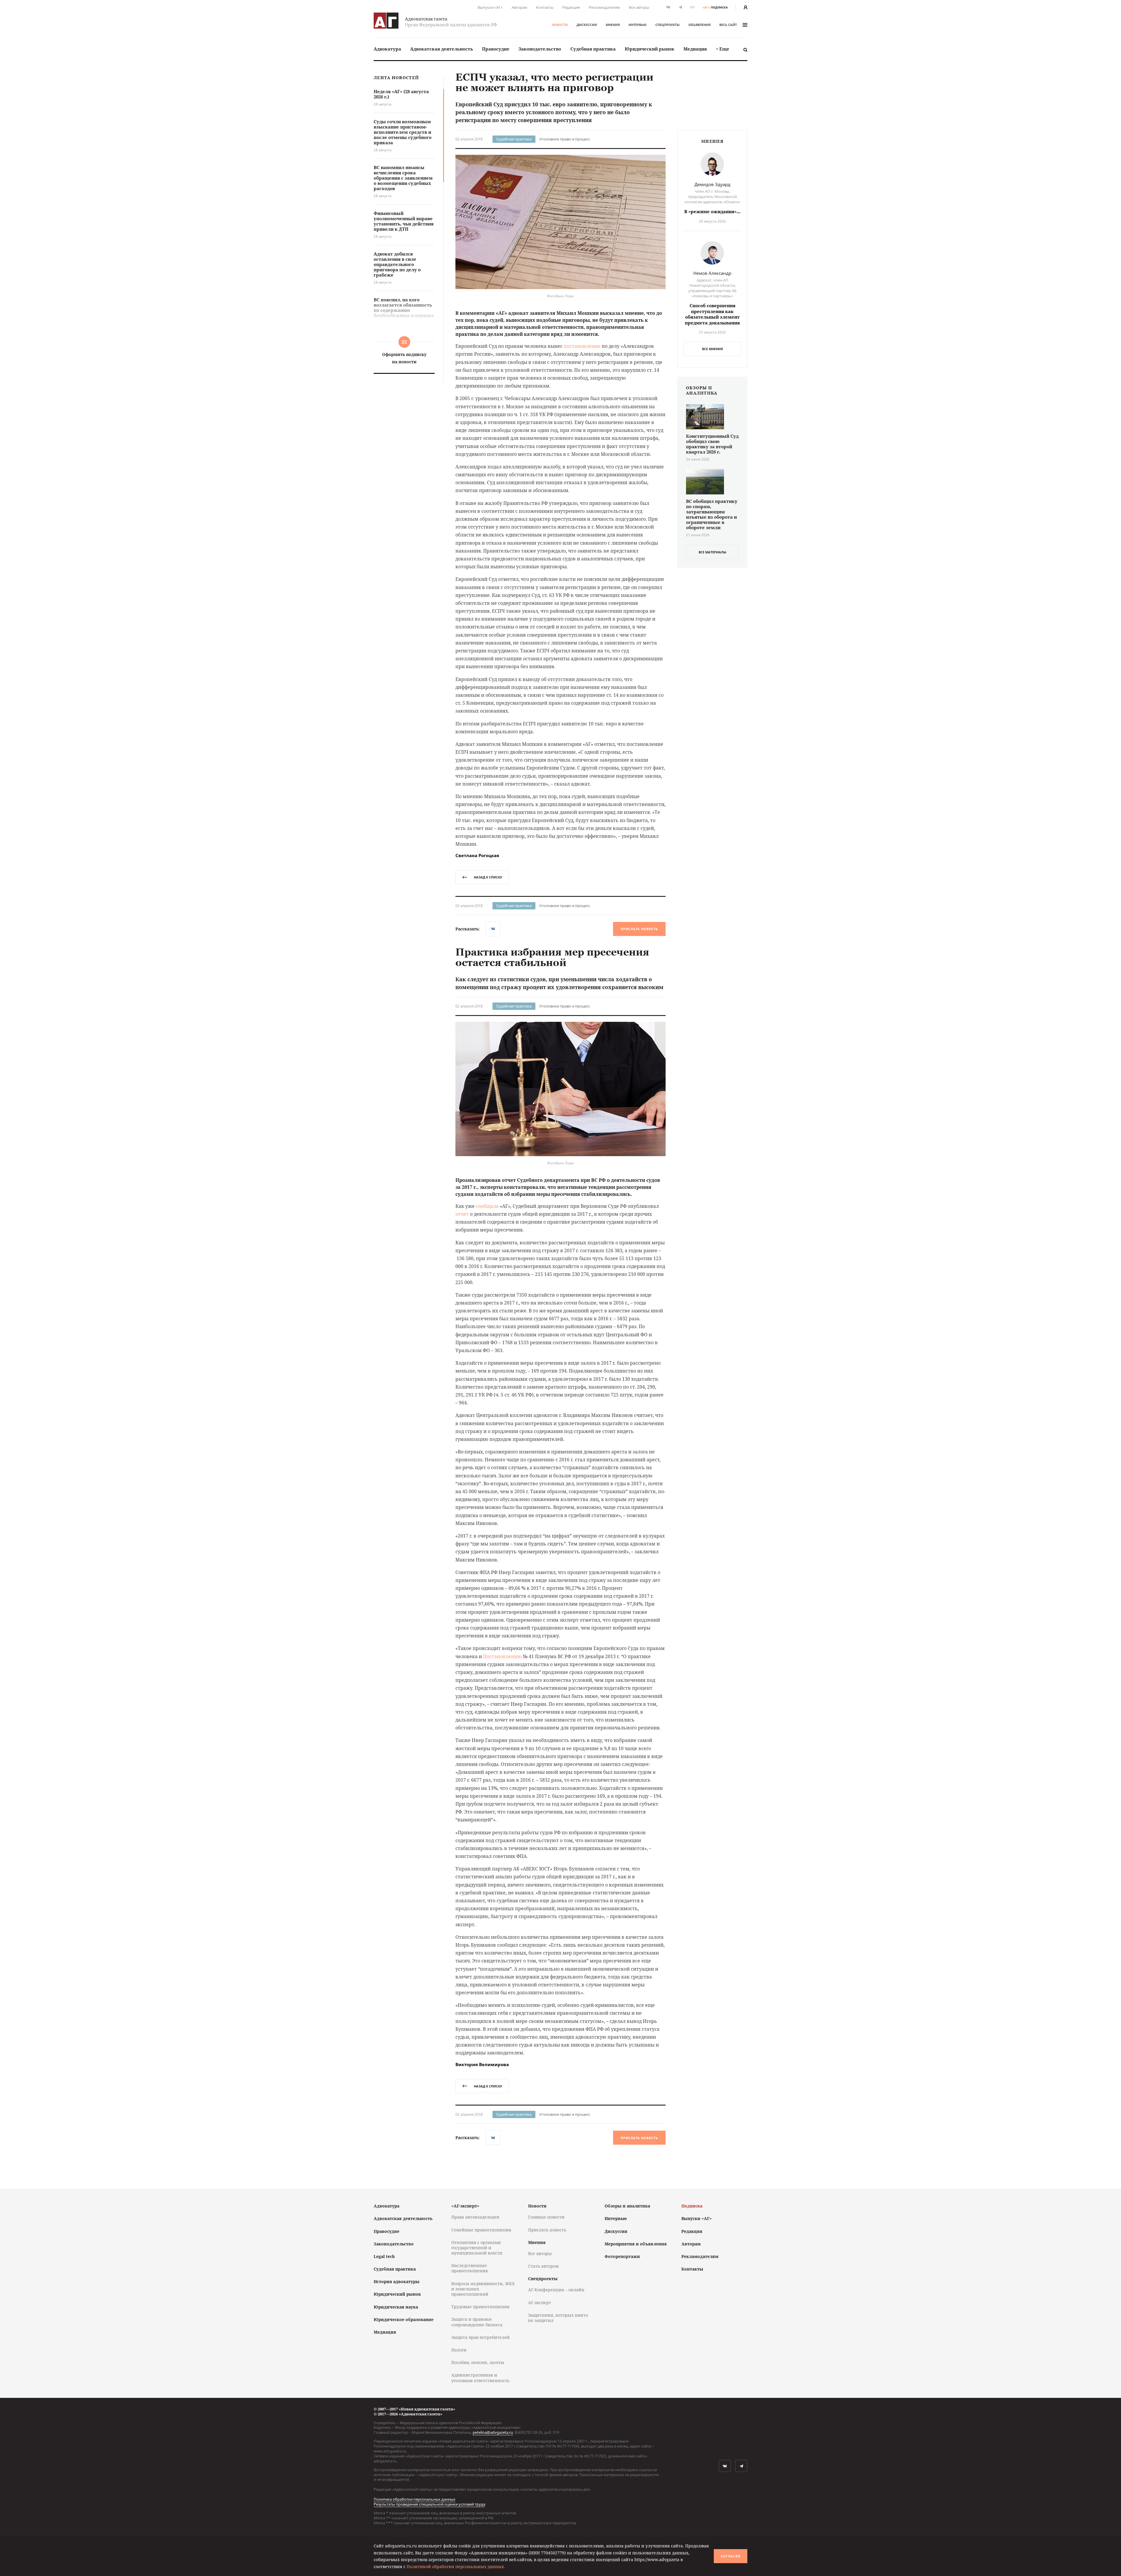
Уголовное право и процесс (565, 139)
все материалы (712, 552)
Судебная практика (593, 49)
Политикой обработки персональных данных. (456, 2567)
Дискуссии (587, 25)
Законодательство (540, 49)
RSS (692, 7)
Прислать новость (639, 929)
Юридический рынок (650, 49)
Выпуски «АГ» (490, 7)
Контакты (545, 7)
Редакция (571, 7)
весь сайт (728, 25)
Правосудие (496, 49)
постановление (582, 346)
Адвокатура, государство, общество (556, 2196)
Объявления (699, 25)
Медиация (695, 49)
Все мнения (712, 349)
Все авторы (639, 7)
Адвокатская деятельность (442, 49)
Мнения (613, 25)
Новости (560, 25)
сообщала (487, 1206)
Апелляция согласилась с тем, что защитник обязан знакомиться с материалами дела (558, 2396)
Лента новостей (396, 78)
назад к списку (488, 877)
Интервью (638, 25)
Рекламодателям (604, 7)
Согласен (731, 2556)
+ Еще (723, 49)
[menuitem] (387, 49)
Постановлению (502, 1656)
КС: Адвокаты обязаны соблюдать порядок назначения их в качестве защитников (553, 2465)
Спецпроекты (667, 25)
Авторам (519, 7)
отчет (462, 1214)
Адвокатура (387, 49)
